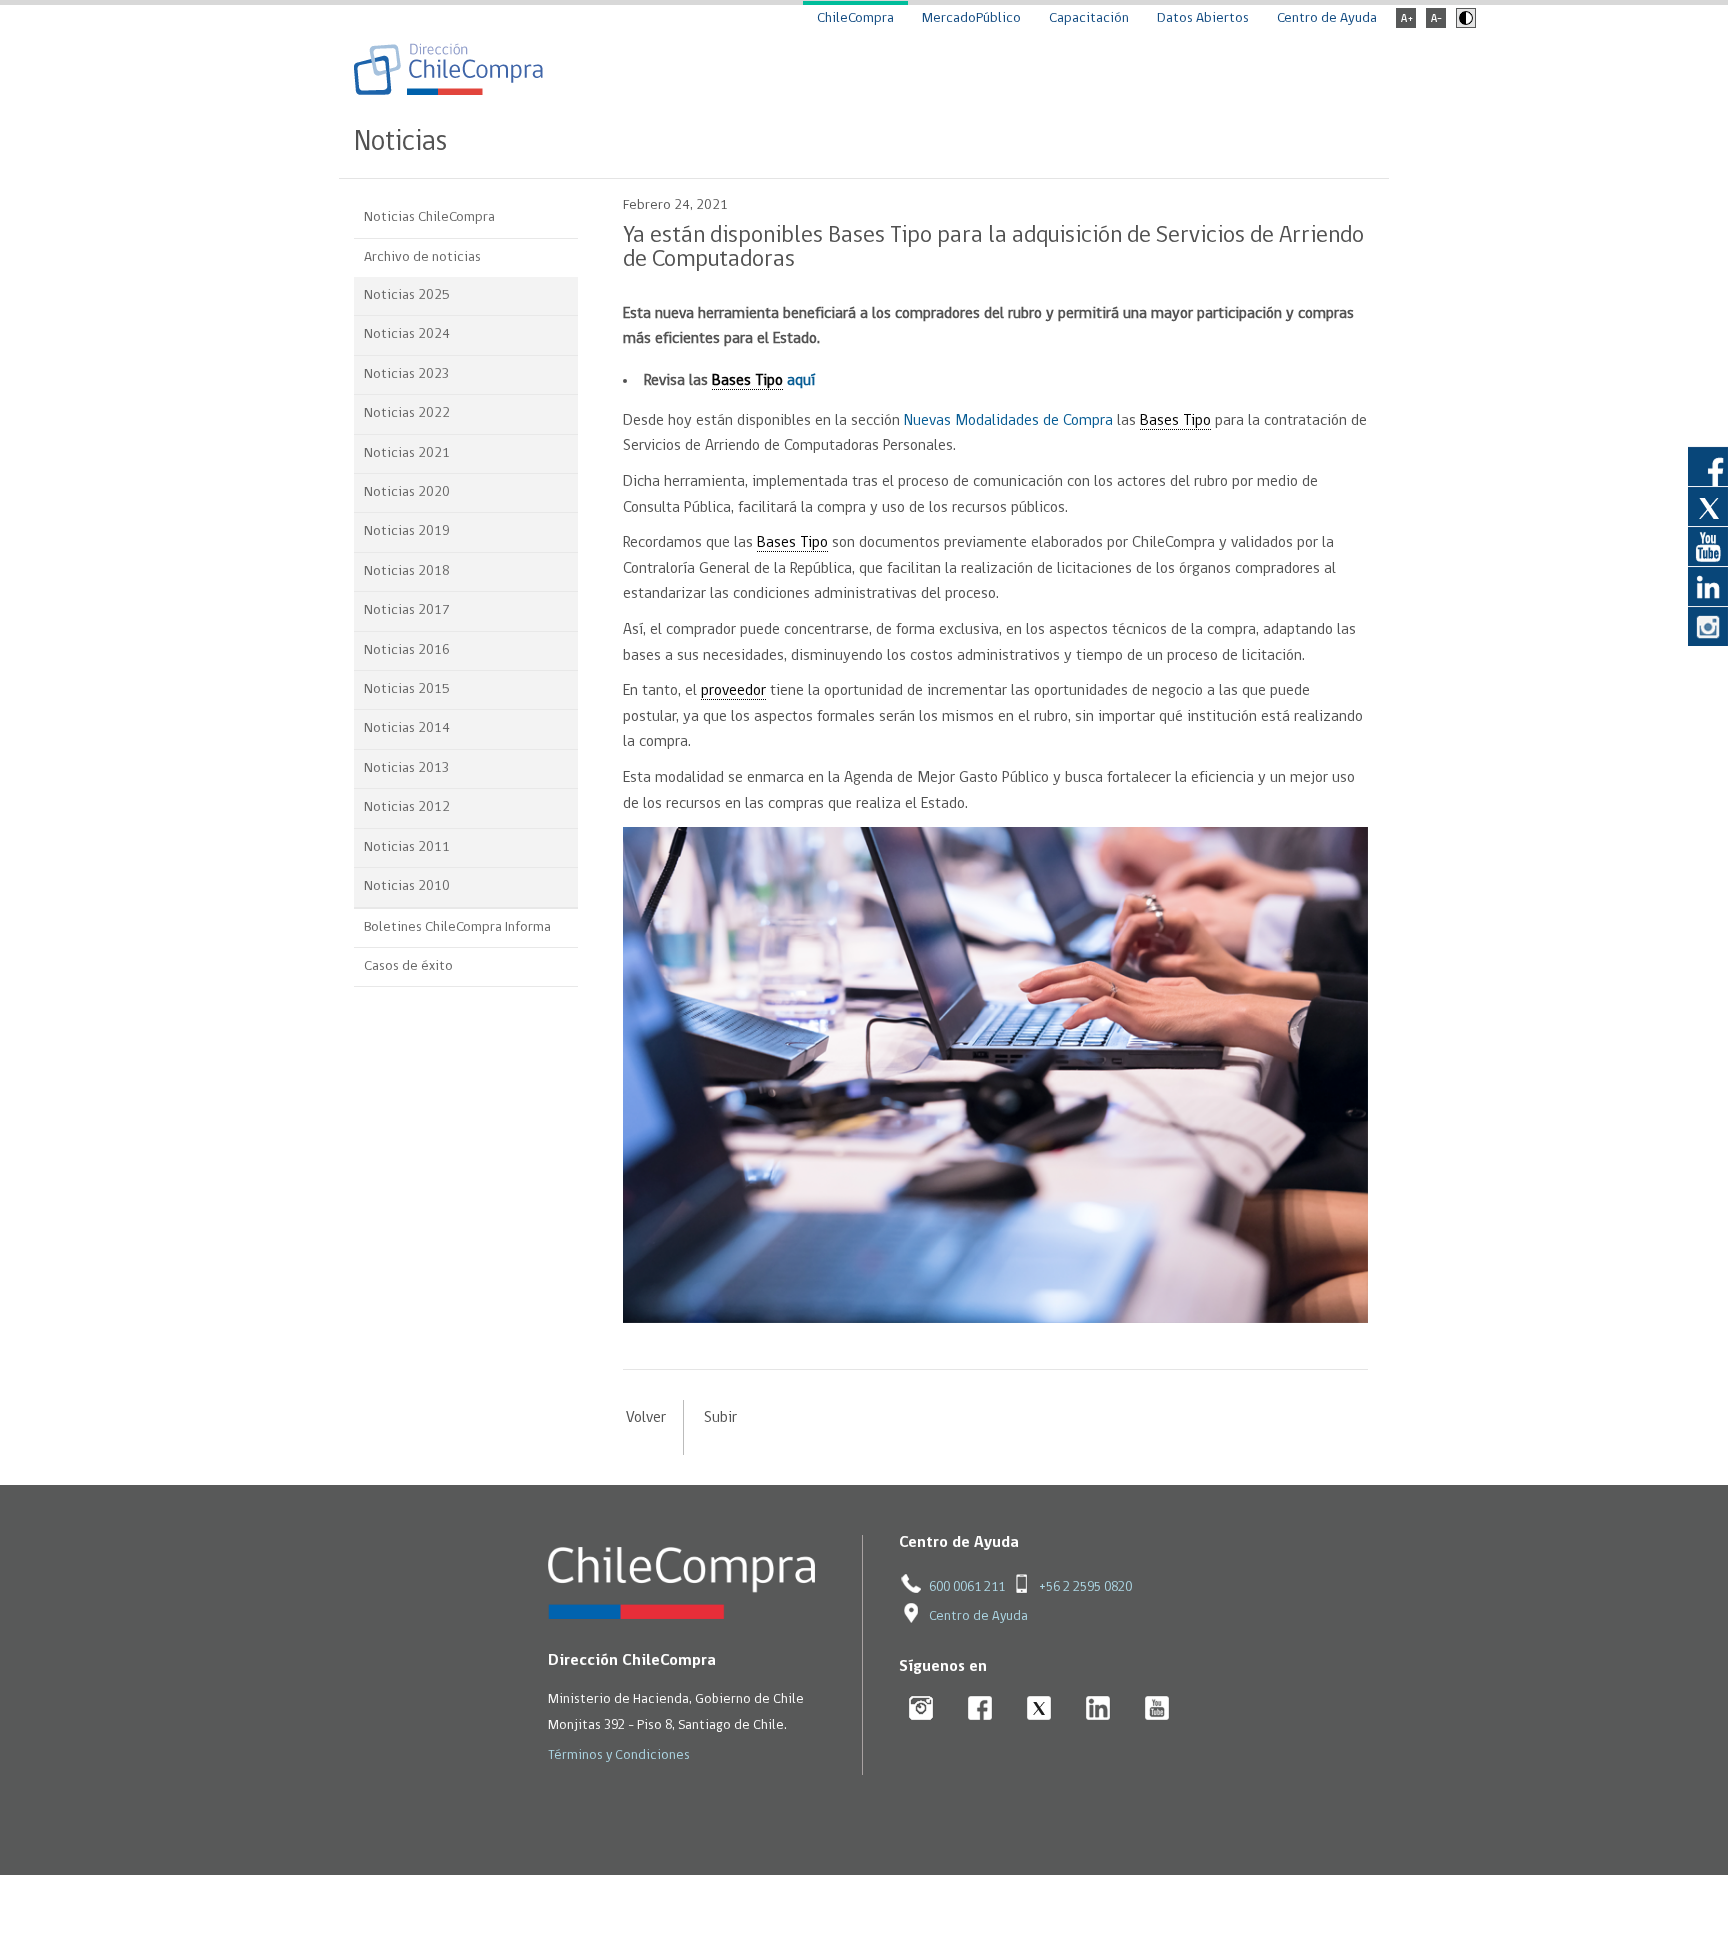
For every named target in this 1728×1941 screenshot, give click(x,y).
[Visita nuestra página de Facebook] (1708, 466)
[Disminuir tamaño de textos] (1436, 24)
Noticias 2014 (407, 728)
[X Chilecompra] (1039, 1709)
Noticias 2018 (407, 571)
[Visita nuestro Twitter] (1708, 506)
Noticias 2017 (407, 610)
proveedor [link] (733, 691)
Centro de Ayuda (1327, 18)
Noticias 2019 (407, 531)
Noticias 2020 (407, 492)
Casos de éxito (408, 966)
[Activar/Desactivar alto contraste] (1463, 24)
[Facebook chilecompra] (980, 1709)
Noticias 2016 (407, 650)
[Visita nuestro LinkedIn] (1708, 586)
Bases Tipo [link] (747, 381)
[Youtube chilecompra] (1157, 1709)
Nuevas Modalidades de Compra (1008, 421)
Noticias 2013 (407, 768)
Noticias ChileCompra (429, 217)
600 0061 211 (967, 1587)
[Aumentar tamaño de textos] (1406, 24)
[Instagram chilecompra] (921, 1709)
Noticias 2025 (407, 295)
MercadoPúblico (971, 18)
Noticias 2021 (407, 453)
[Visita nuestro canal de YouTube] (1708, 546)
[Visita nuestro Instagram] (1708, 626)
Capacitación (1089, 18)
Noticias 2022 (407, 413)
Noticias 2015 (407, 689)
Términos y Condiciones (619, 1755)
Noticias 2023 (407, 374)
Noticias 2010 (407, 886)
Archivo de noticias (422, 257)
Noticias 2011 (407, 847)
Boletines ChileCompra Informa (457, 927)
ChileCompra (855, 18)
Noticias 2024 (407, 334)
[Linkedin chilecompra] (1098, 1709)
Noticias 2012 (407, 807)
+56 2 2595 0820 (1085, 1587)
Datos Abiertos (1203, 18)
